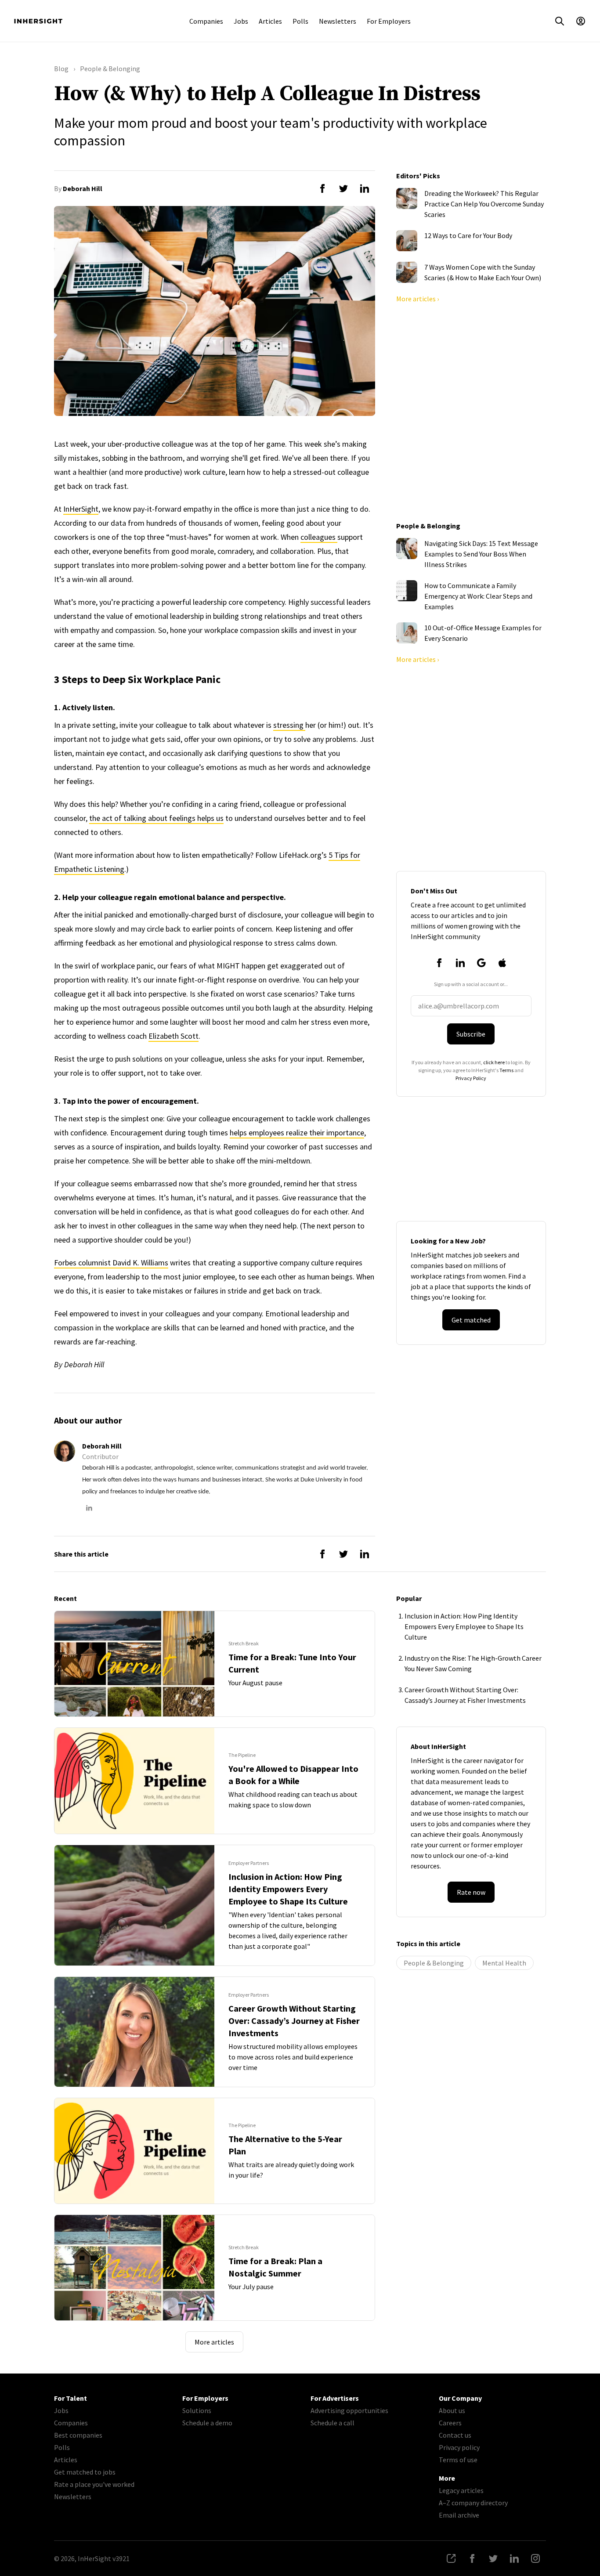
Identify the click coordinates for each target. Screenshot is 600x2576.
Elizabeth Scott (173, 1036)
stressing (289, 725)
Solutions (197, 2410)
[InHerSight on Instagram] (535, 2558)
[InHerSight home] (38, 21)
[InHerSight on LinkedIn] (514, 2558)
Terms (506, 1070)
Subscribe (471, 1034)
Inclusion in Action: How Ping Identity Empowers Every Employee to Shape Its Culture (464, 1626)
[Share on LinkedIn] (365, 188)
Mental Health (504, 1963)
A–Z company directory (473, 2503)
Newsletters (338, 21)
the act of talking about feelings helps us (156, 818)
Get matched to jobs (85, 2472)
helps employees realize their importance (297, 1133)
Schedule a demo (207, 2423)
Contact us (455, 2435)
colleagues (319, 537)
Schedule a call (333, 2423)
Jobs (241, 21)
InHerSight (81, 509)
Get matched (471, 1320)
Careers (450, 2423)
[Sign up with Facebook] (439, 963)
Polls (300, 21)
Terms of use (458, 2460)
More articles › (417, 299)
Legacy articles (461, 2490)
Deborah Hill (83, 188)
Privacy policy (459, 2447)
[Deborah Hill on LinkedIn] (89, 1508)
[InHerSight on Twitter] (493, 2558)
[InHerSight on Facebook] (472, 2558)
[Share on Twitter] (343, 188)
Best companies (78, 2435)
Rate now (471, 1892)
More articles (214, 2342)
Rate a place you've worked (94, 2484)
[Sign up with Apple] (502, 963)
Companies (206, 21)
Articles (270, 21)
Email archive (459, 2515)
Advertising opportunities (349, 2410)
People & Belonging (434, 1963)
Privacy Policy (471, 1078)
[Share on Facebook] (322, 188)
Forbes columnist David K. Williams (111, 1263)
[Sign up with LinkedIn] (460, 963)
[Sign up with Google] (481, 963)
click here (494, 1062)
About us (452, 2410)
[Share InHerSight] (451, 2558)
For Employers (389, 21)
